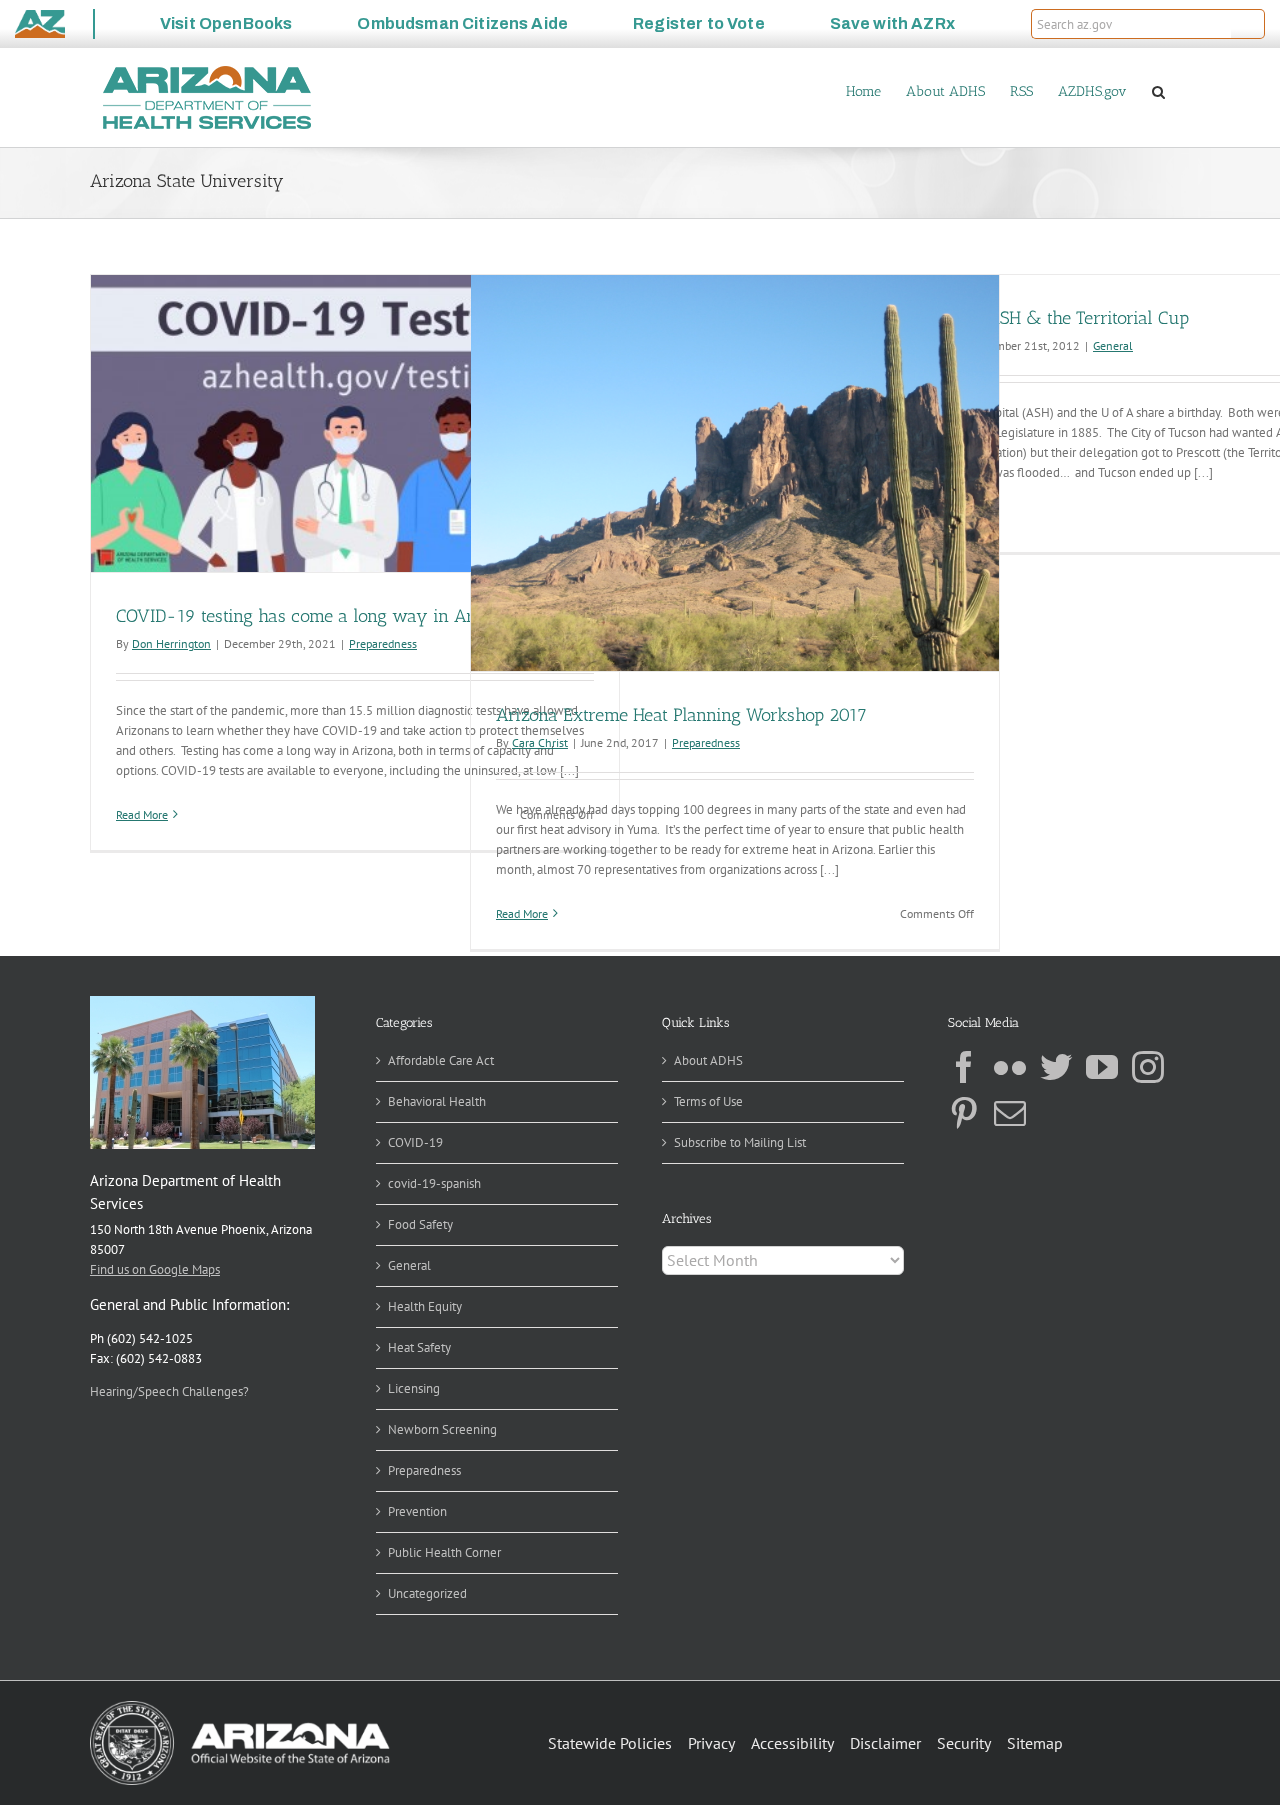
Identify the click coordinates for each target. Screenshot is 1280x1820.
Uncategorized (427, 1593)
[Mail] (1010, 1113)
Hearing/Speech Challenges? (169, 1391)
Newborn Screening (442, 1429)
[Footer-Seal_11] (240, 1707)
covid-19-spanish (434, 1183)
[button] (1248, 24)
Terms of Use (708, 1101)
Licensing (414, 1388)
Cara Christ (540, 742)
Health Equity (425, 1306)
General (1113, 345)
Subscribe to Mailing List (740, 1142)
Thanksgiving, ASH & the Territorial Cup (1032, 318)
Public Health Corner (444, 1552)
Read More (142, 814)
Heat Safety (419, 1347)
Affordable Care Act (441, 1060)
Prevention (417, 1511)
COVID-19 (415, 1142)
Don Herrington (171, 643)
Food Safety (420, 1224)
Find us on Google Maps (155, 1269)
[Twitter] (1056, 1067)
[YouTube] (1102, 1067)
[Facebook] (964, 1067)
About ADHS (708, 1060)
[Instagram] (1148, 1067)
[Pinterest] (964, 1113)
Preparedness (383, 643)
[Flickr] (1010, 1067)
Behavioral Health (437, 1101)
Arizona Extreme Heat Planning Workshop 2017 (681, 715)
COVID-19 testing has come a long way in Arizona (316, 616)
